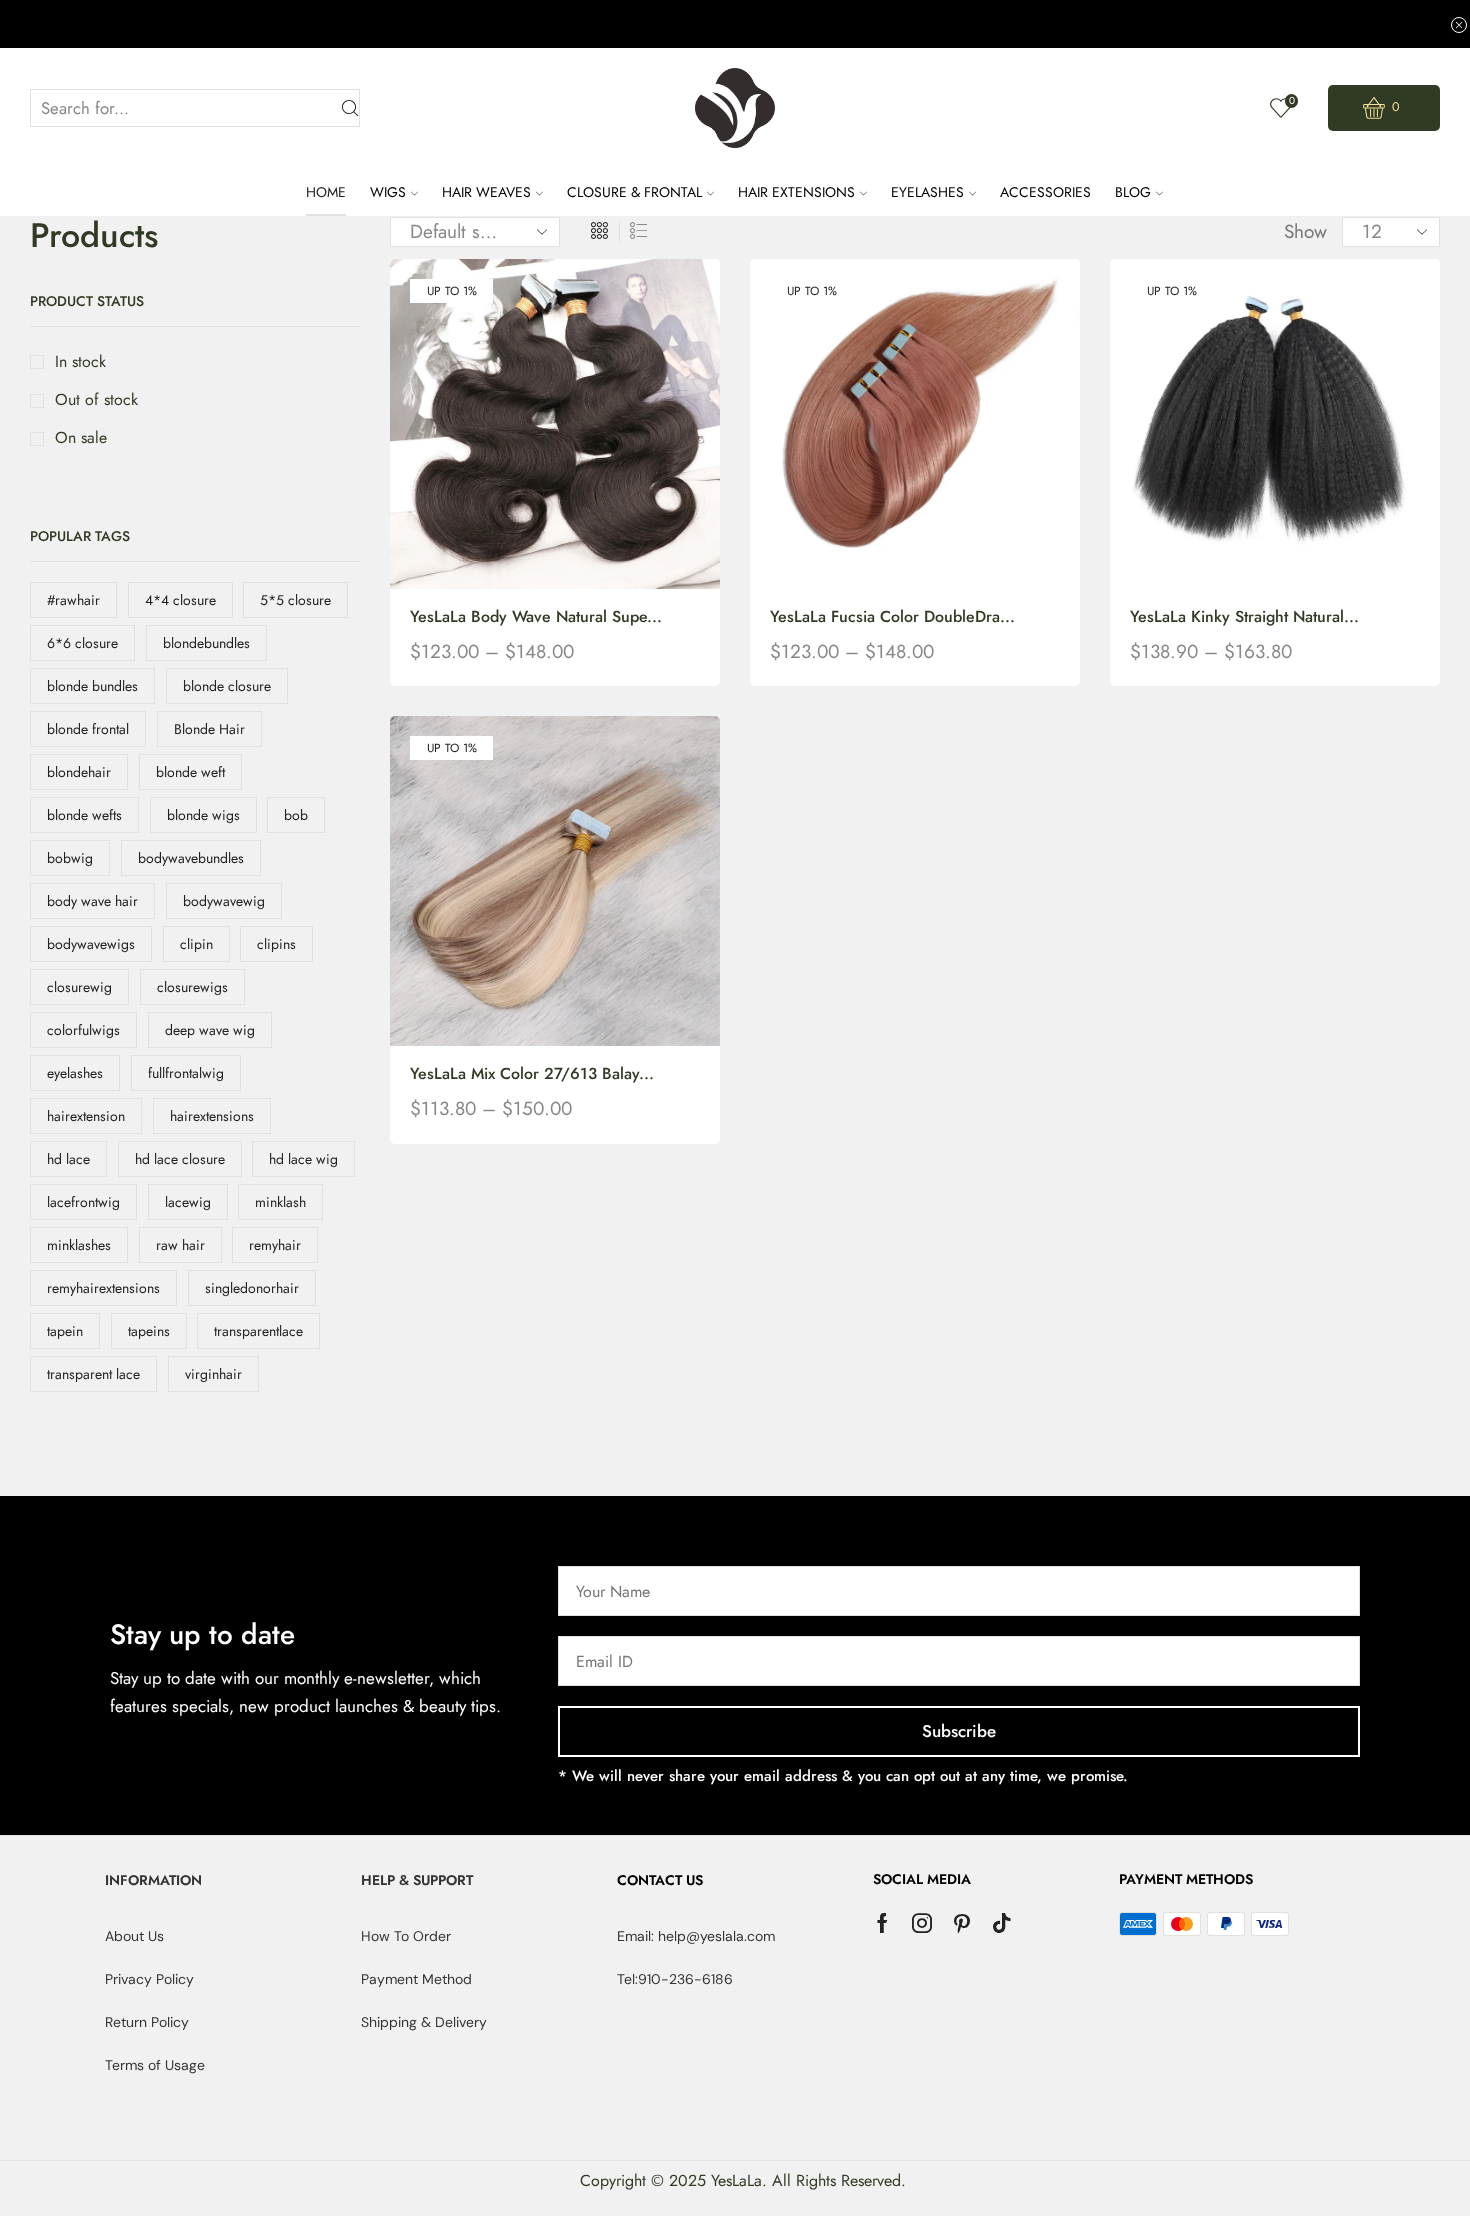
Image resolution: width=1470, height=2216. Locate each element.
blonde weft (190, 772)
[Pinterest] (962, 1923)
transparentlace (258, 1331)
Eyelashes (927, 192)
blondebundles (206, 643)
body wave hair (92, 901)
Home (326, 192)
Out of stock (96, 400)
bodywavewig (224, 901)
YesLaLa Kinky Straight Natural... (1244, 616)
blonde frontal (88, 729)
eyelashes (75, 1073)
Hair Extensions (796, 192)
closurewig (79, 987)
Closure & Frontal (634, 192)
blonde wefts (84, 815)
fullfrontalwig (186, 1073)
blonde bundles (92, 686)
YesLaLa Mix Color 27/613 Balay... (532, 1073)
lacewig (188, 1202)
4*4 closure (180, 600)
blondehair (79, 772)
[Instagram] (922, 1923)
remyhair (275, 1245)
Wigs (388, 192)
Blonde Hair (209, 729)
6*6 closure (82, 643)
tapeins (149, 1331)
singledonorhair (252, 1288)
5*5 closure (295, 600)
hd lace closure (180, 1159)
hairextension (86, 1116)
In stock (80, 362)
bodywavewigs (91, 944)
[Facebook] (882, 1923)
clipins (276, 944)
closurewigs (192, 987)
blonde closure (227, 686)
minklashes (79, 1245)
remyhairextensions (103, 1288)
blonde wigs (203, 815)
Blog (1133, 192)
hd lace (68, 1159)
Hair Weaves (486, 192)
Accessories (1045, 192)
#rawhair (73, 600)
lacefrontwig (83, 1202)
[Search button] (350, 108)
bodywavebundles (191, 858)
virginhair (213, 1374)
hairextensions (212, 1116)
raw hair (180, 1245)
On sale (81, 438)
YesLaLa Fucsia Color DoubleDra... (892, 616)
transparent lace (93, 1374)
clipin (196, 944)
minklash (280, 1202)
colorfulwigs (83, 1030)
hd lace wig (303, 1159)
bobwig (70, 858)
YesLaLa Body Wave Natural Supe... (536, 616)
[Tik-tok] (1002, 1923)
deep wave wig (210, 1030)
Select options (535, 432)
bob (296, 815)
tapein (65, 1331)
